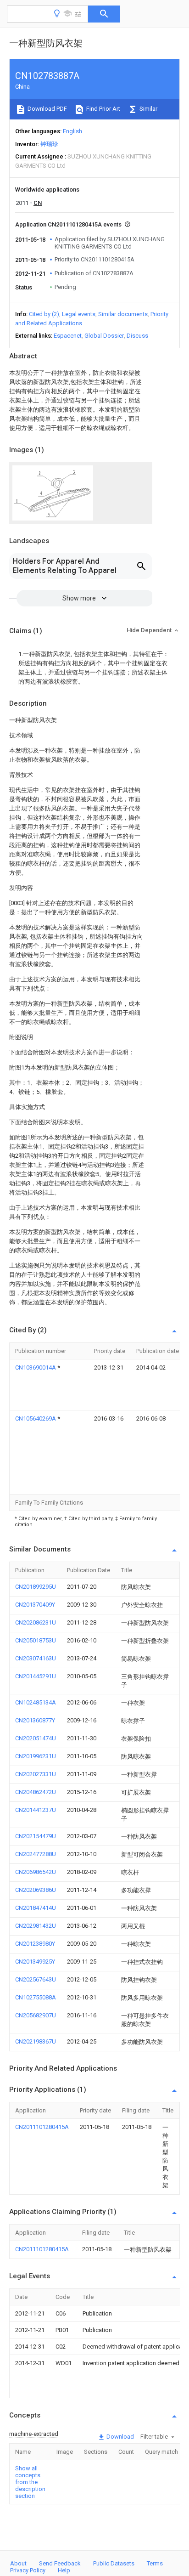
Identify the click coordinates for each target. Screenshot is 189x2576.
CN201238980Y (35, 1944)
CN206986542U (36, 1872)
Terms (155, 2563)
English (72, 131)
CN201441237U (36, 1810)
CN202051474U (36, 1738)
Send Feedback (60, 2563)
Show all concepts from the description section (30, 2482)
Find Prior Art (103, 109)
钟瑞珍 (49, 144)
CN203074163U (36, 1658)
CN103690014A (36, 1367)
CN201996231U (36, 1756)
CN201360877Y (35, 1720)
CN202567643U (36, 1979)
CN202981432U (36, 1926)
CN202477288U (36, 1854)
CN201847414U (36, 1908)
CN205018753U (36, 1640)
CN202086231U (36, 1622)
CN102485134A (36, 1702)
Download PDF (47, 109)
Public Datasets (114, 2563)
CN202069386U (36, 1890)
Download (120, 2437)
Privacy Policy (28, 2570)
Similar (148, 109)
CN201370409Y (35, 1605)
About (18, 2563)
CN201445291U (36, 1676)
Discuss (137, 336)
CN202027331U (36, 1774)
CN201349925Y (35, 1962)
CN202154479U (36, 1836)
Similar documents (123, 314)
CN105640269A (36, 1418)
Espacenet (68, 336)
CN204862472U (36, 1792)
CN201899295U (36, 1587)
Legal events (79, 314)
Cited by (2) (44, 314)
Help (64, 2570)
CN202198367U (36, 2041)
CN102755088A (36, 1997)
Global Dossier (104, 336)
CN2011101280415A (42, 2127)
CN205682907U (36, 2015)
